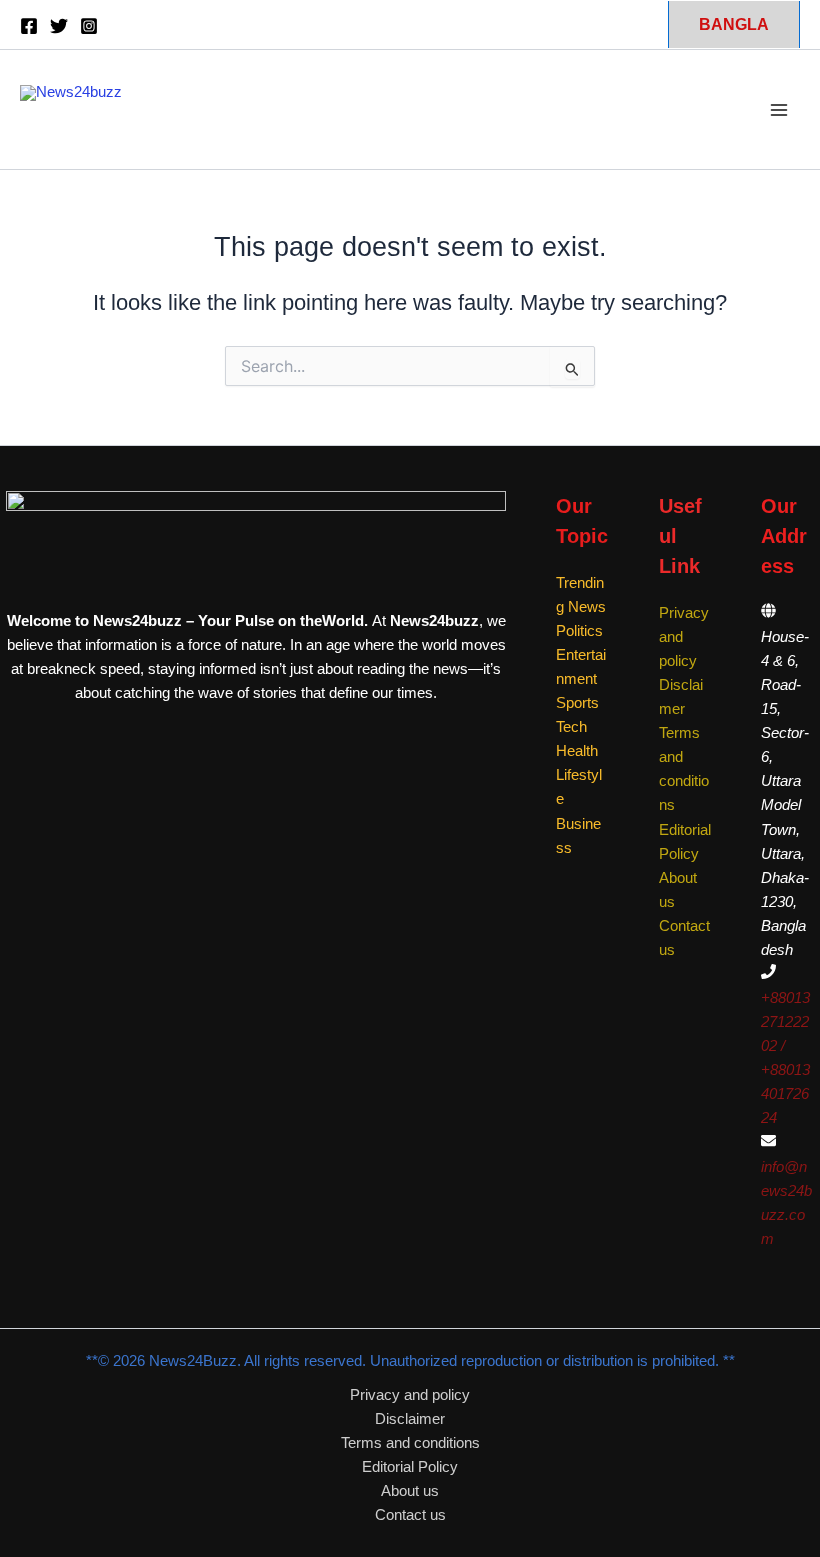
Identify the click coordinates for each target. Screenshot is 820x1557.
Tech (571, 727)
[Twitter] (59, 26)
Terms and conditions (410, 1443)
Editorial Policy (410, 1467)
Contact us (410, 1515)
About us (410, 1491)
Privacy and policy (410, 1395)
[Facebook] (29, 26)
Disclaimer (410, 1419)
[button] (734, 24)
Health (577, 751)
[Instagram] (89, 26)
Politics (579, 631)
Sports (577, 703)
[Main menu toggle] (779, 110)
